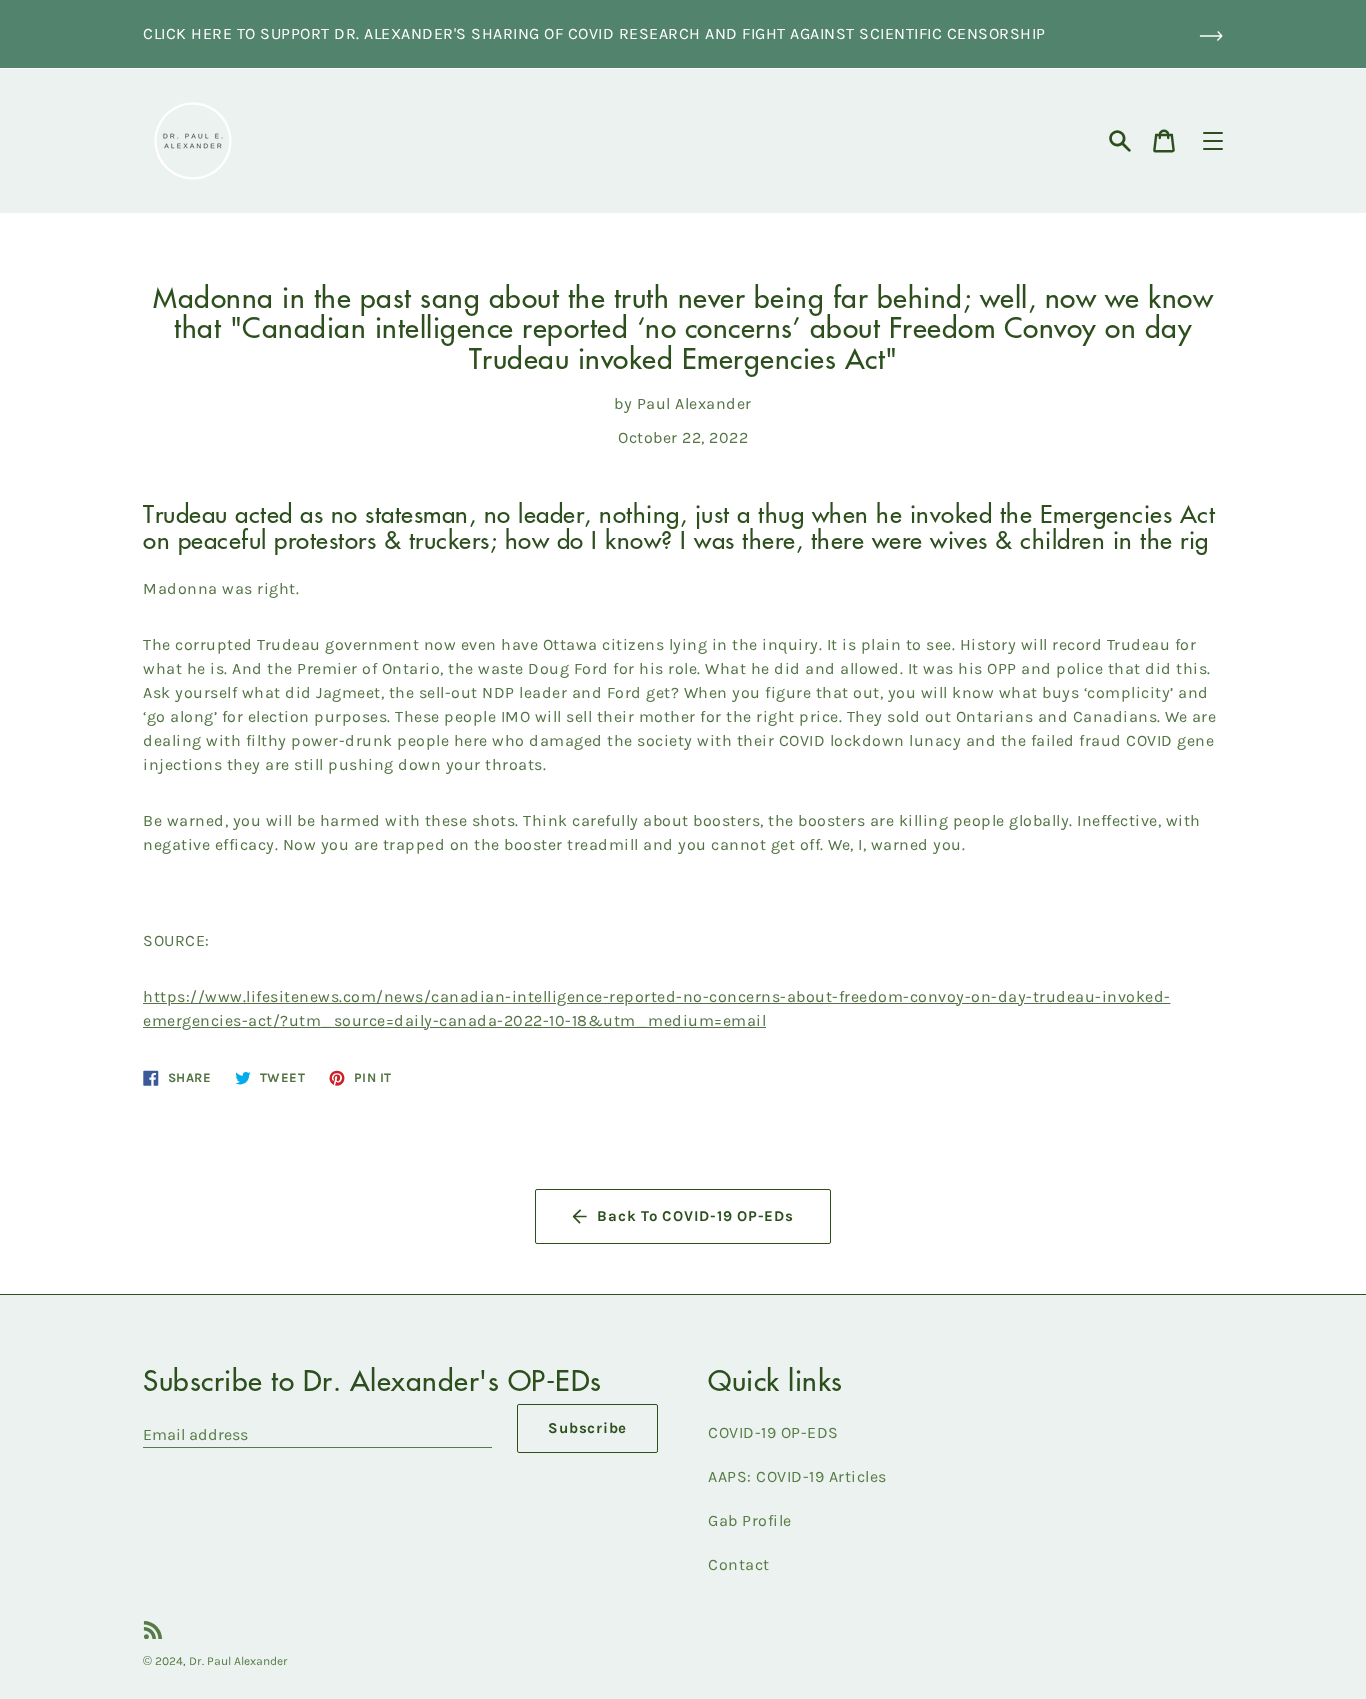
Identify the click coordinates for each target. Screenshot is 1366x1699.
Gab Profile (750, 1520)
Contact (739, 1564)
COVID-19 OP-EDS (773, 1432)
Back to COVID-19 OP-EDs (695, 1216)
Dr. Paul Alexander (238, 1661)
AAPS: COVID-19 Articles (797, 1476)
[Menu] (1213, 141)
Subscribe (587, 1428)
